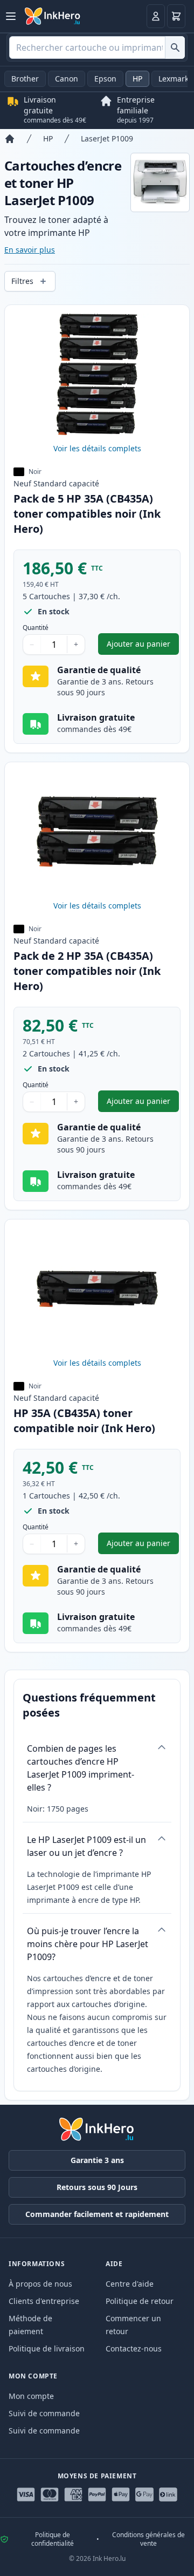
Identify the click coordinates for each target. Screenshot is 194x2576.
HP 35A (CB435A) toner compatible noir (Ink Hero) (84, 1421)
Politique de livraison (47, 2348)
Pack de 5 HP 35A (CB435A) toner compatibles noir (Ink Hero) (87, 514)
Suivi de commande (44, 2413)
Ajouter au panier (143, 646)
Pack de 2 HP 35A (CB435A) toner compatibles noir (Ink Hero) (87, 971)
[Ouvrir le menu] (11, 16)
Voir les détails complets (97, 448)
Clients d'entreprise (44, 2301)
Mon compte (31, 2396)
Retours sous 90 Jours (97, 2187)
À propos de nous (40, 2284)
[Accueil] (10, 139)
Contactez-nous (134, 2348)
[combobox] (97, 48)
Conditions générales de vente (148, 2539)
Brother (25, 79)
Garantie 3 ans (97, 2160)
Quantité (36, 628)
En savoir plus (30, 250)
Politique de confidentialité (53, 2539)
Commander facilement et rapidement (97, 2214)
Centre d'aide (130, 2284)
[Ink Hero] (53, 16)
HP (137, 79)
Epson (105, 79)
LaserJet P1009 (107, 138)
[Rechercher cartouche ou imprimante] (175, 48)
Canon (67, 79)
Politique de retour (140, 2301)
